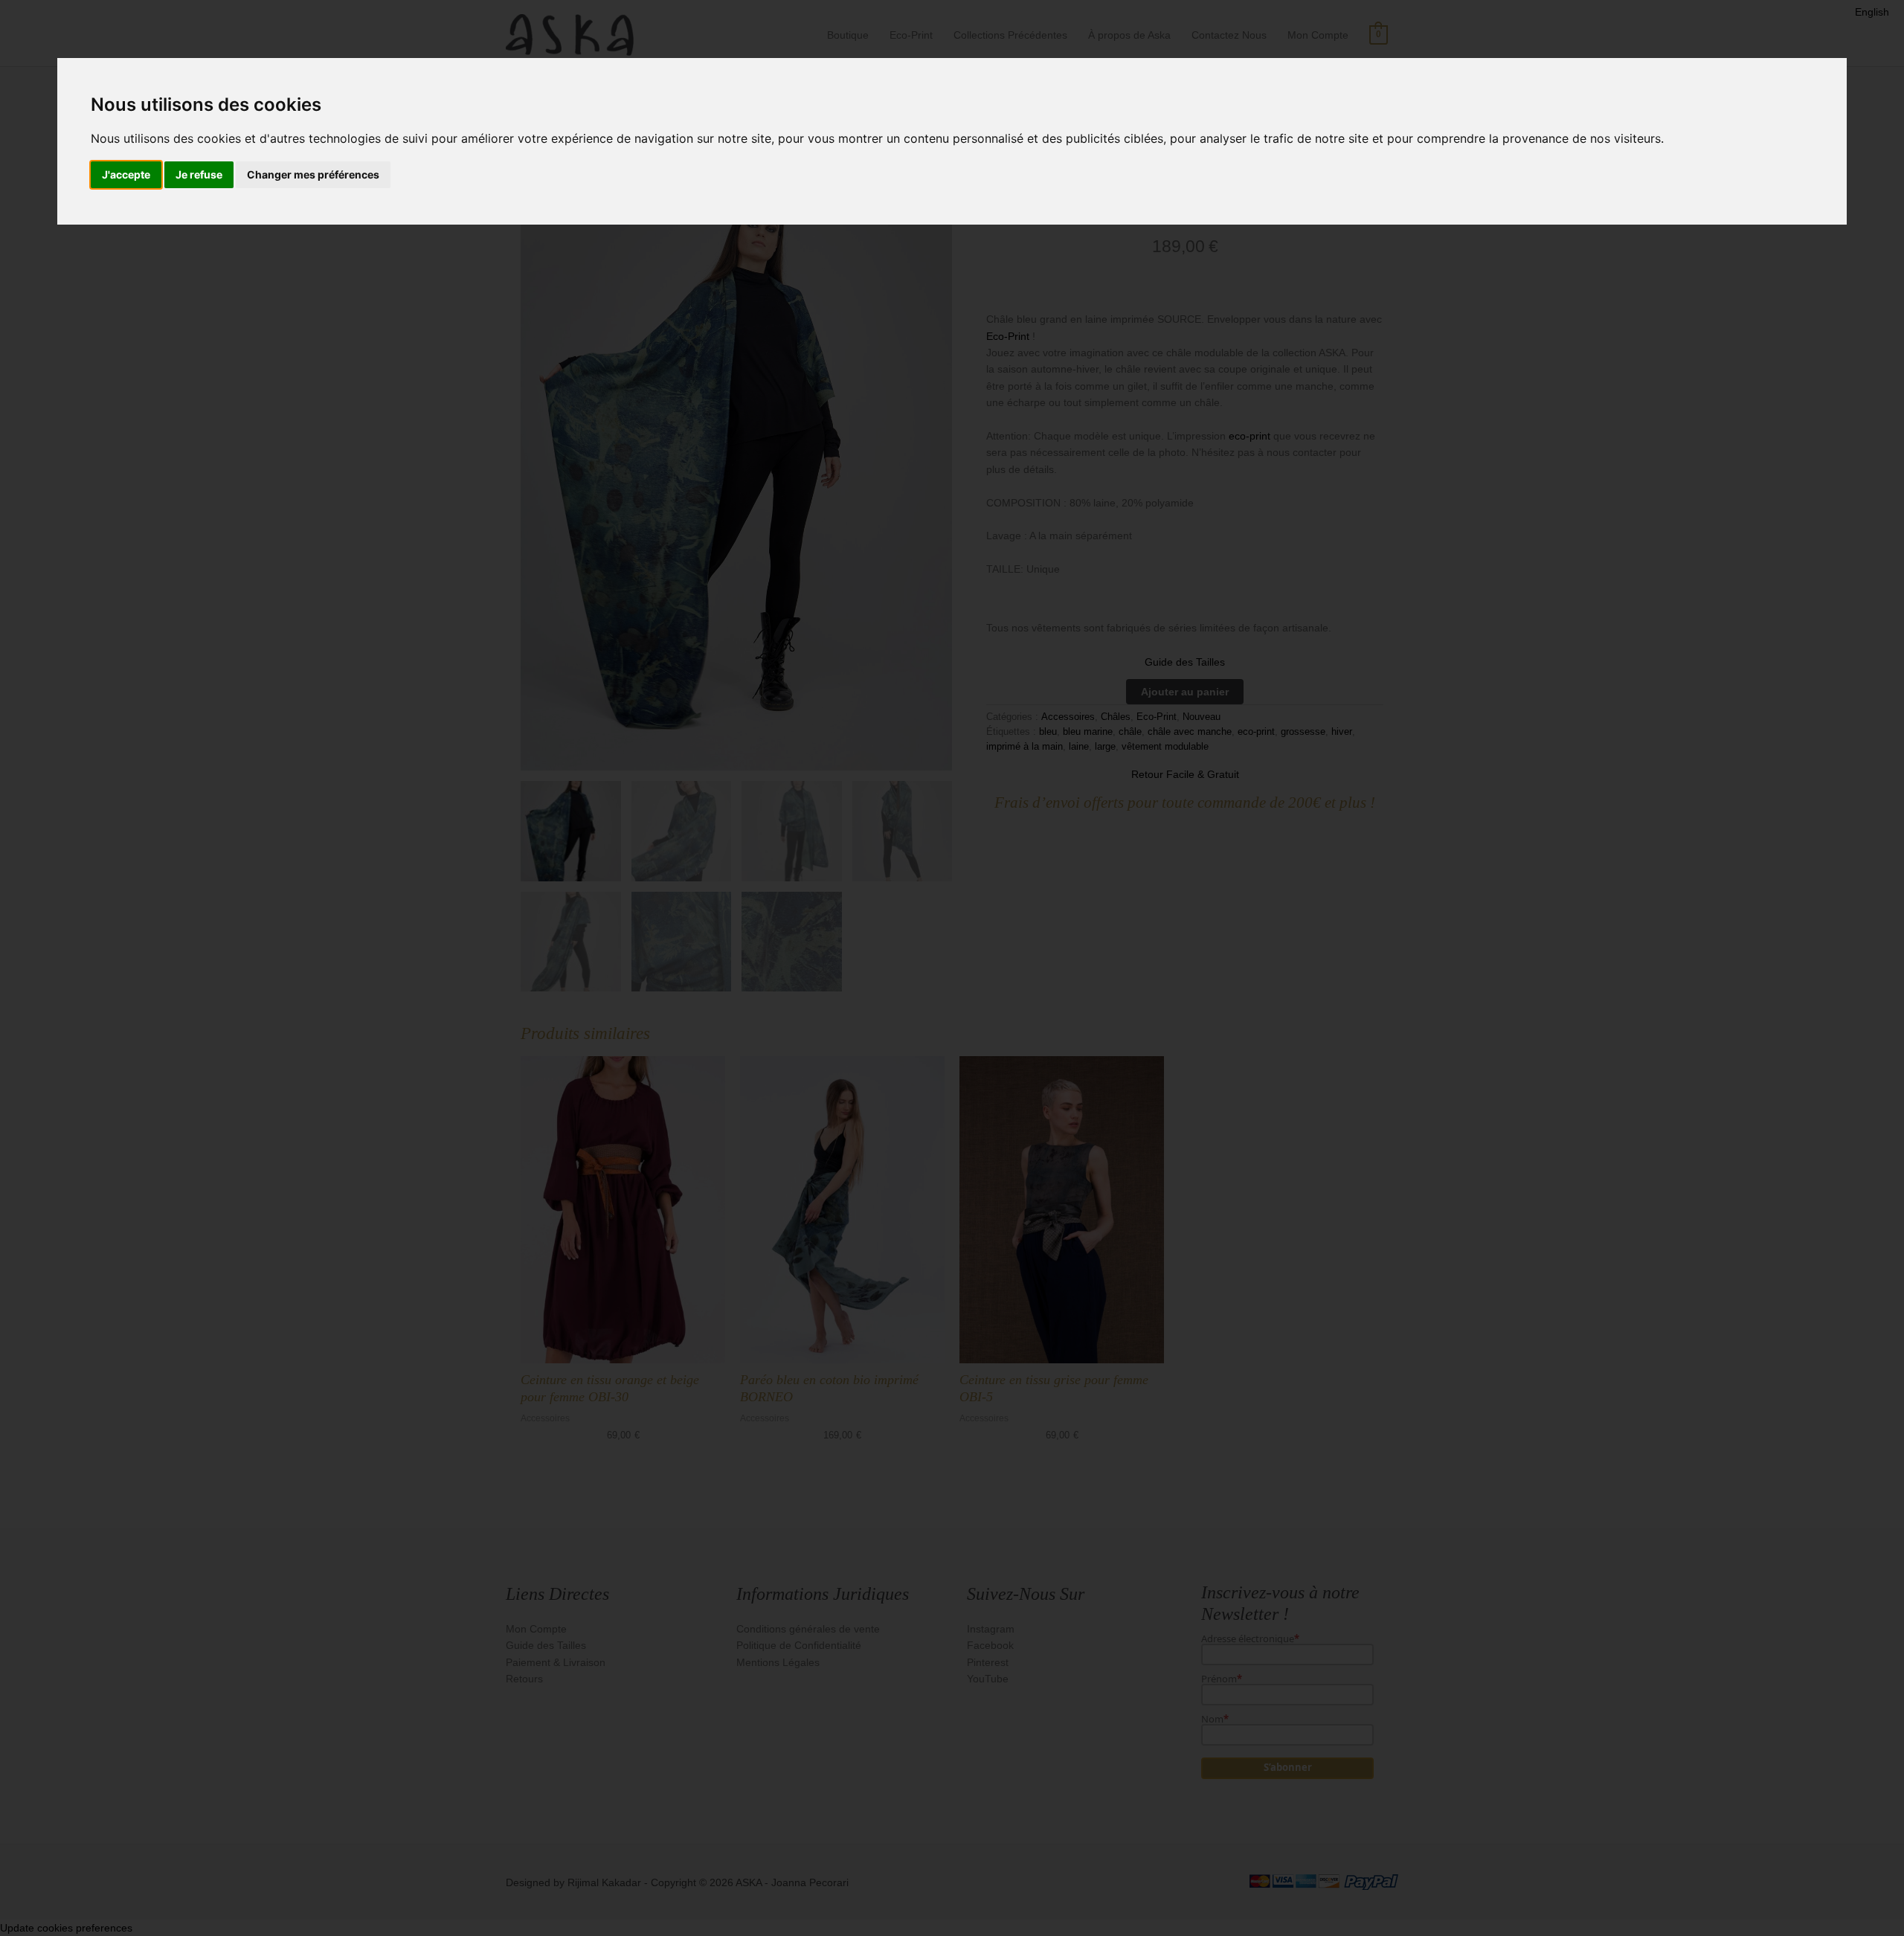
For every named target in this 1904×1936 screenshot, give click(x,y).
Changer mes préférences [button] (313, 174)
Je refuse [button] (199, 174)
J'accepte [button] (126, 174)
